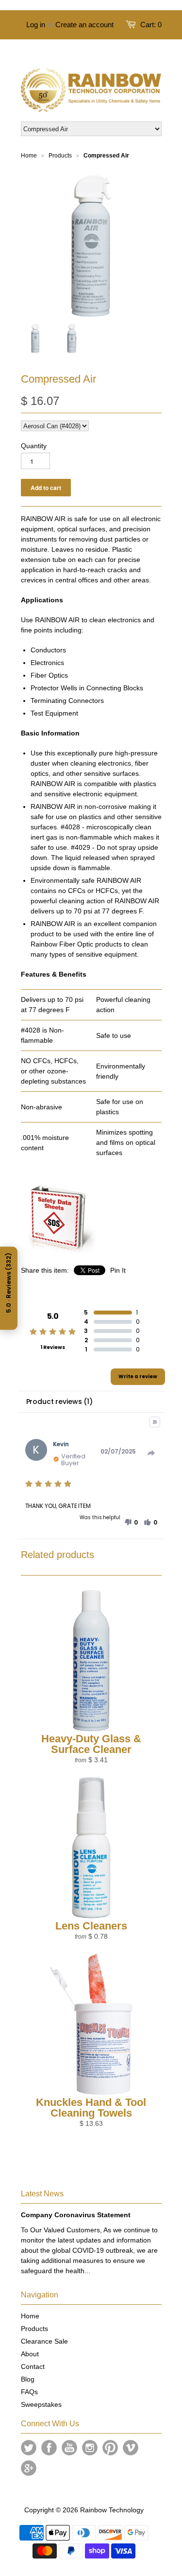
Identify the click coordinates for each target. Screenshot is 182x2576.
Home (30, 2316)
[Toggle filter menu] (155, 1422)
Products (34, 2329)
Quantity (34, 446)
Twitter (29, 2448)
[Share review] (151, 1453)
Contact (33, 2366)
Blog (28, 2379)
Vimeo (131, 2448)
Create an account (84, 25)
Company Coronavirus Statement (76, 2215)
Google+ (29, 2468)
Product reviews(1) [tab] (59, 1402)
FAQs (29, 2392)
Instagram (90, 2448)
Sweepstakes (41, 2404)
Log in (36, 25)
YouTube (69, 2448)
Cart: (151, 25)
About (30, 2354)
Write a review (138, 1376)
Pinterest (110, 2448)
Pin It (118, 1270)
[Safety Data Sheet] (60, 1250)
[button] (131, 1523)
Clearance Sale (44, 2341)
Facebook (49, 2448)
